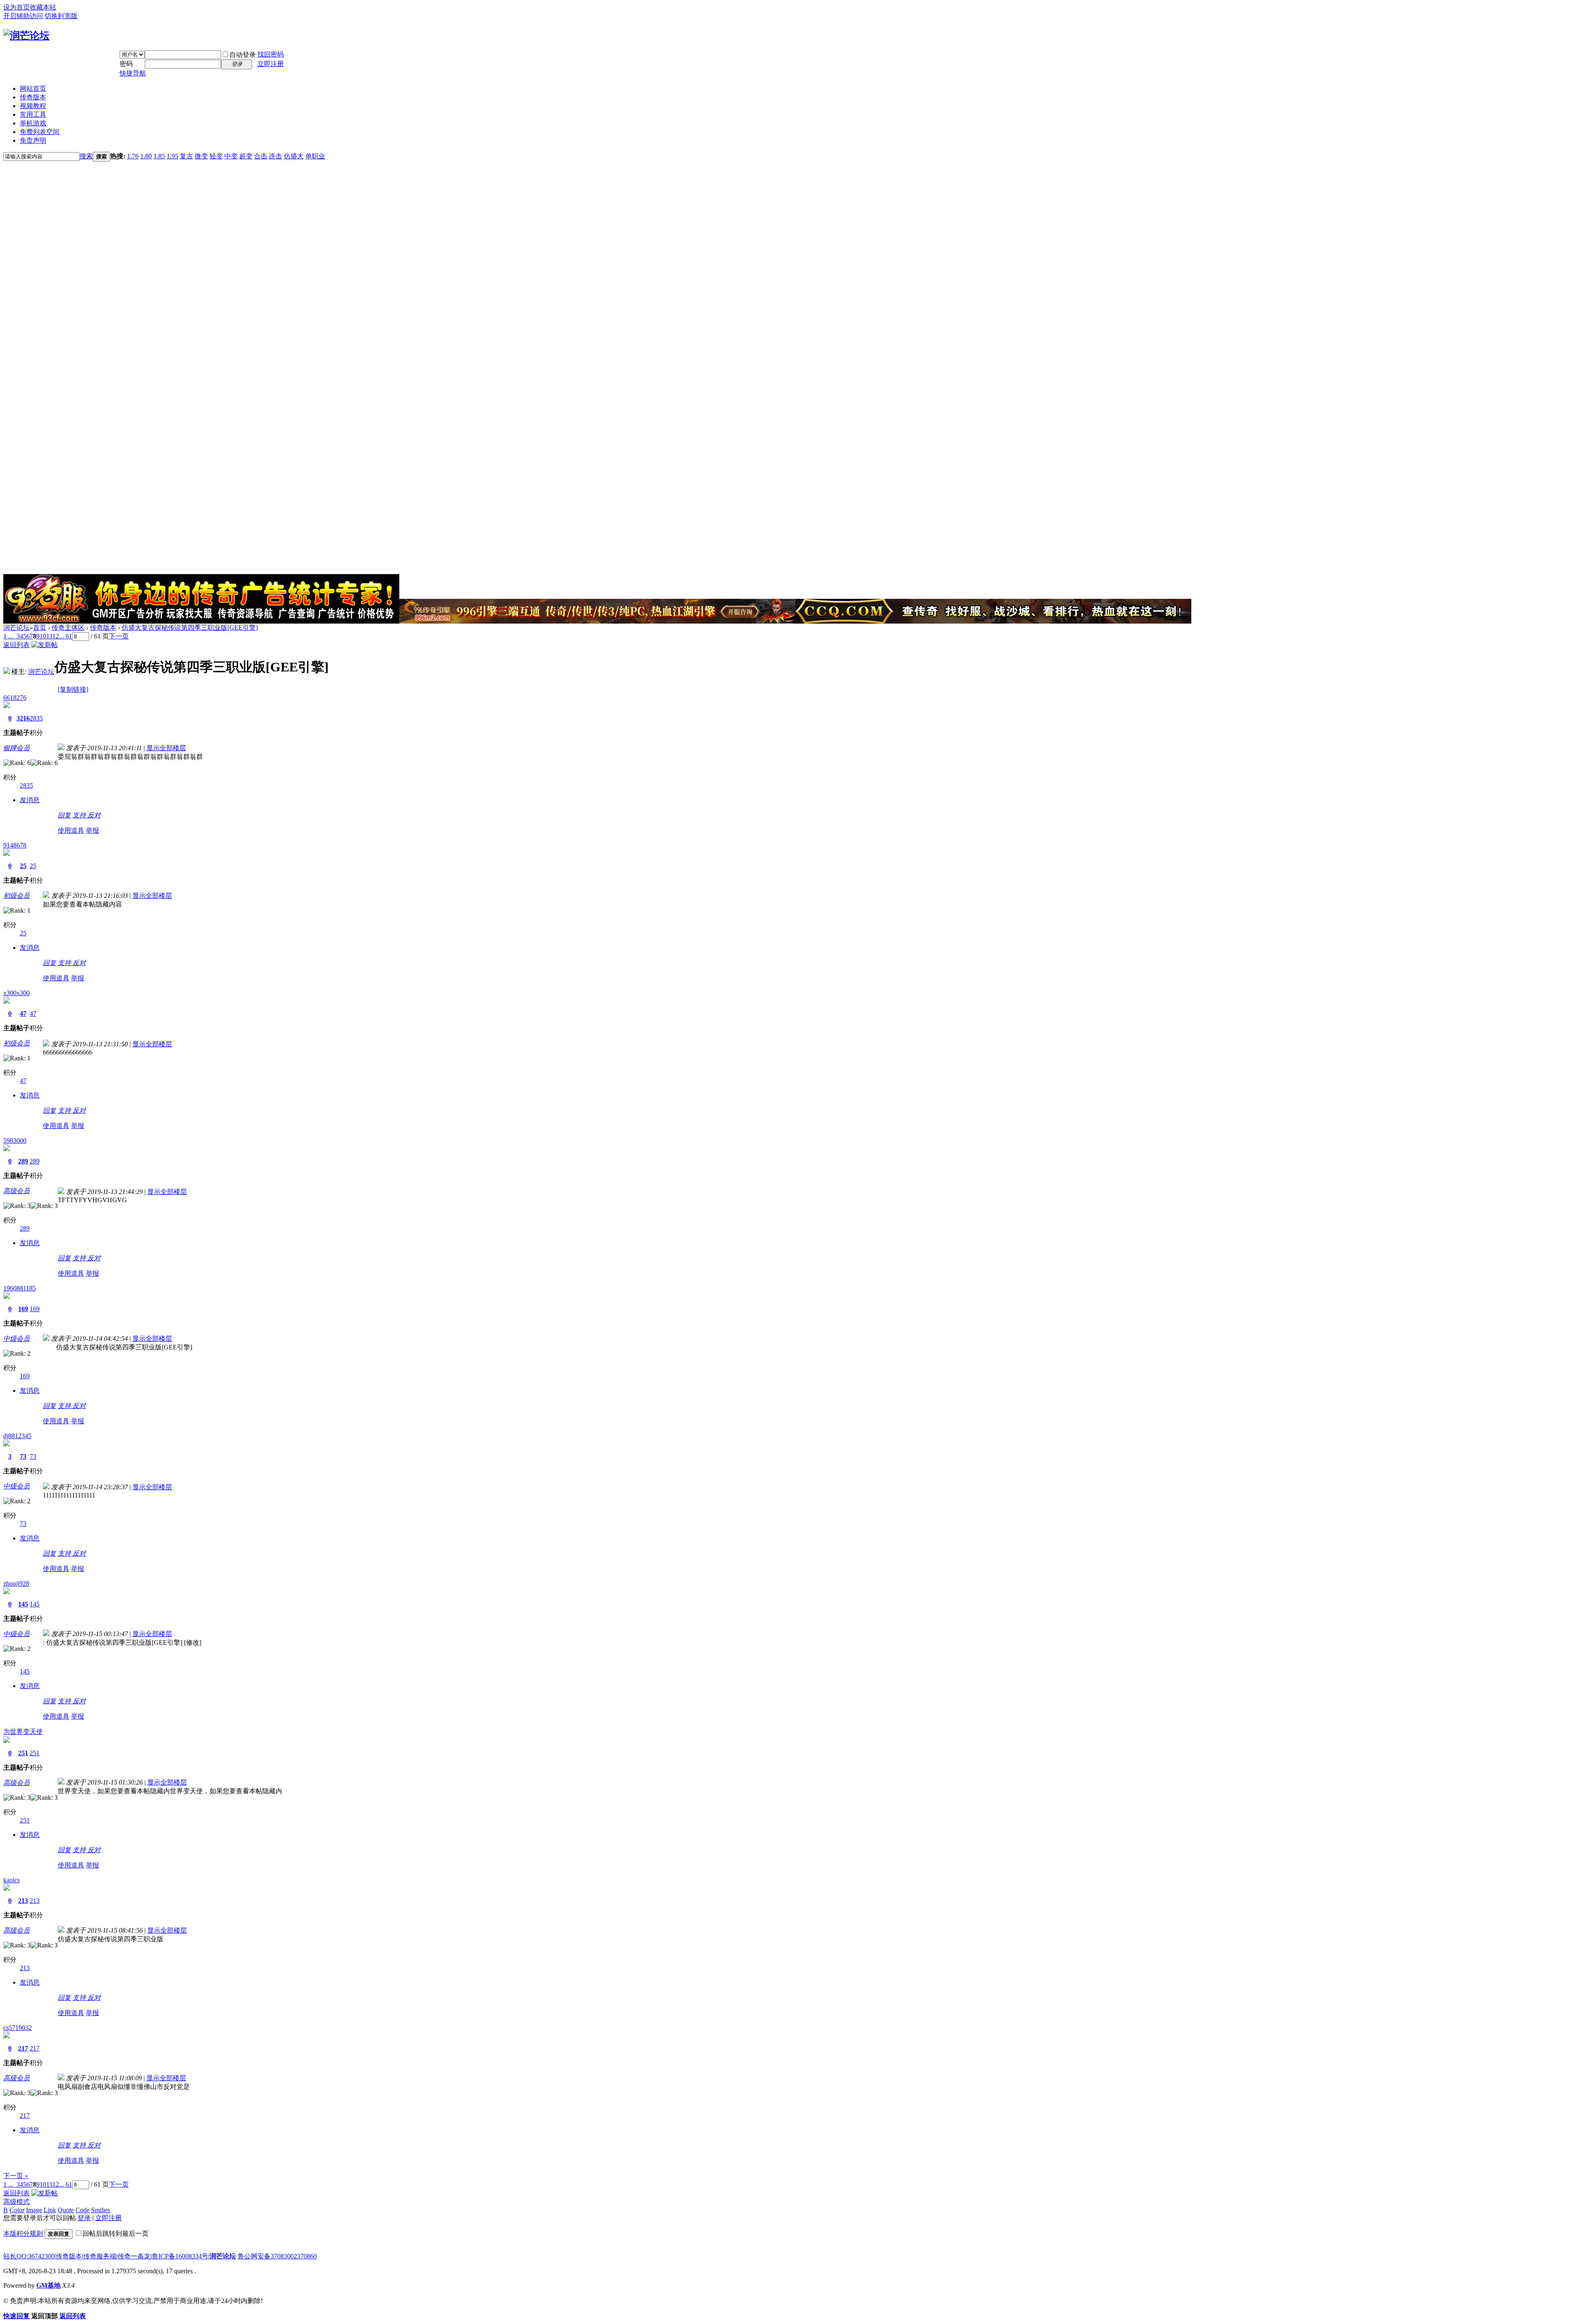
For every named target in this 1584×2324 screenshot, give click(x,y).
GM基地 (48, 2285)
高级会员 (16, 1191)
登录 (84, 2218)
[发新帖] (45, 645)
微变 (201, 156)
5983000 (15, 1141)
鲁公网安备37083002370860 (277, 2256)
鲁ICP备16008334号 (180, 2256)
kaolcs (12, 1880)
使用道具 (71, 830)
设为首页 (16, 7)
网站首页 (33, 88)
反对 (94, 815)
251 (23, 1753)
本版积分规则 (23, 2233)
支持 (80, 815)
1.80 (146, 156)
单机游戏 (33, 123)
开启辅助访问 (23, 16)
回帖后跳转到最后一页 (115, 2233)
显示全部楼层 (166, 748)
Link (50, 2210)
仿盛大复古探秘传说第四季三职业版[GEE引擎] (190, 628)
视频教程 (33, 106)
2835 (36, 718)
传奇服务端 (100, 2256)
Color (17, 2210)
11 (49, 636)
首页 (40, 628)
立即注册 (271, 64)
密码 (126, 64)
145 (23, 1604)
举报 (92, 830)
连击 (276, 156)
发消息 (30, 800)
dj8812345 (17, 1436)
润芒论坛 (16, 628)
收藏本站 (43, 7)
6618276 (15, 698)
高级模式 (16, 2202)
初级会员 (16, 896)
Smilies (101, 2210)
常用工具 (33, 114)
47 (23, 1014)
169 (23, 1309)
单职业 (315, 156)
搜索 (86, 156)
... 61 (66, 636)
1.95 (172, 156)
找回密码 (271, 54)
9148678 (15, 845)
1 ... (8, 636)
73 (23, 1456)
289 (23, 1161)
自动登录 (243, 55)
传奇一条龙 (134, 2256)
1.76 (133, 156)
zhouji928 (16, 1583)
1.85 (159, 156)
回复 (64, 815)
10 (43, 636)
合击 (261, 156)
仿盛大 (294, 156)
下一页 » (16, 2176)
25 (23, 866)
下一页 (119, 636)
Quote (66, 2210)
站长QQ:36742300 (29, 2256)
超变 (246, 156)
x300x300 (16, 993)
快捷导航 (133, 73)
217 (23, 2048)
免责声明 (33, 140)
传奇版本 (33, 97)
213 (23, 1901)
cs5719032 (18, 2028)
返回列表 (16, 645)
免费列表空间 (40, 132)
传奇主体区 (68, 628)
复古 (186, 156)
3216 (23, 718)
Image (34, 2210)
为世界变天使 (23, 1732)
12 (56, 636)
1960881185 (20, 1288)
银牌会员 (16, 748)
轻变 (216, 156)
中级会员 (16, 1339)
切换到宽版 (61, 16)
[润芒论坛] (26, 35)
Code (82, 2210)
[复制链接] (73, 689)
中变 (231, 156)
